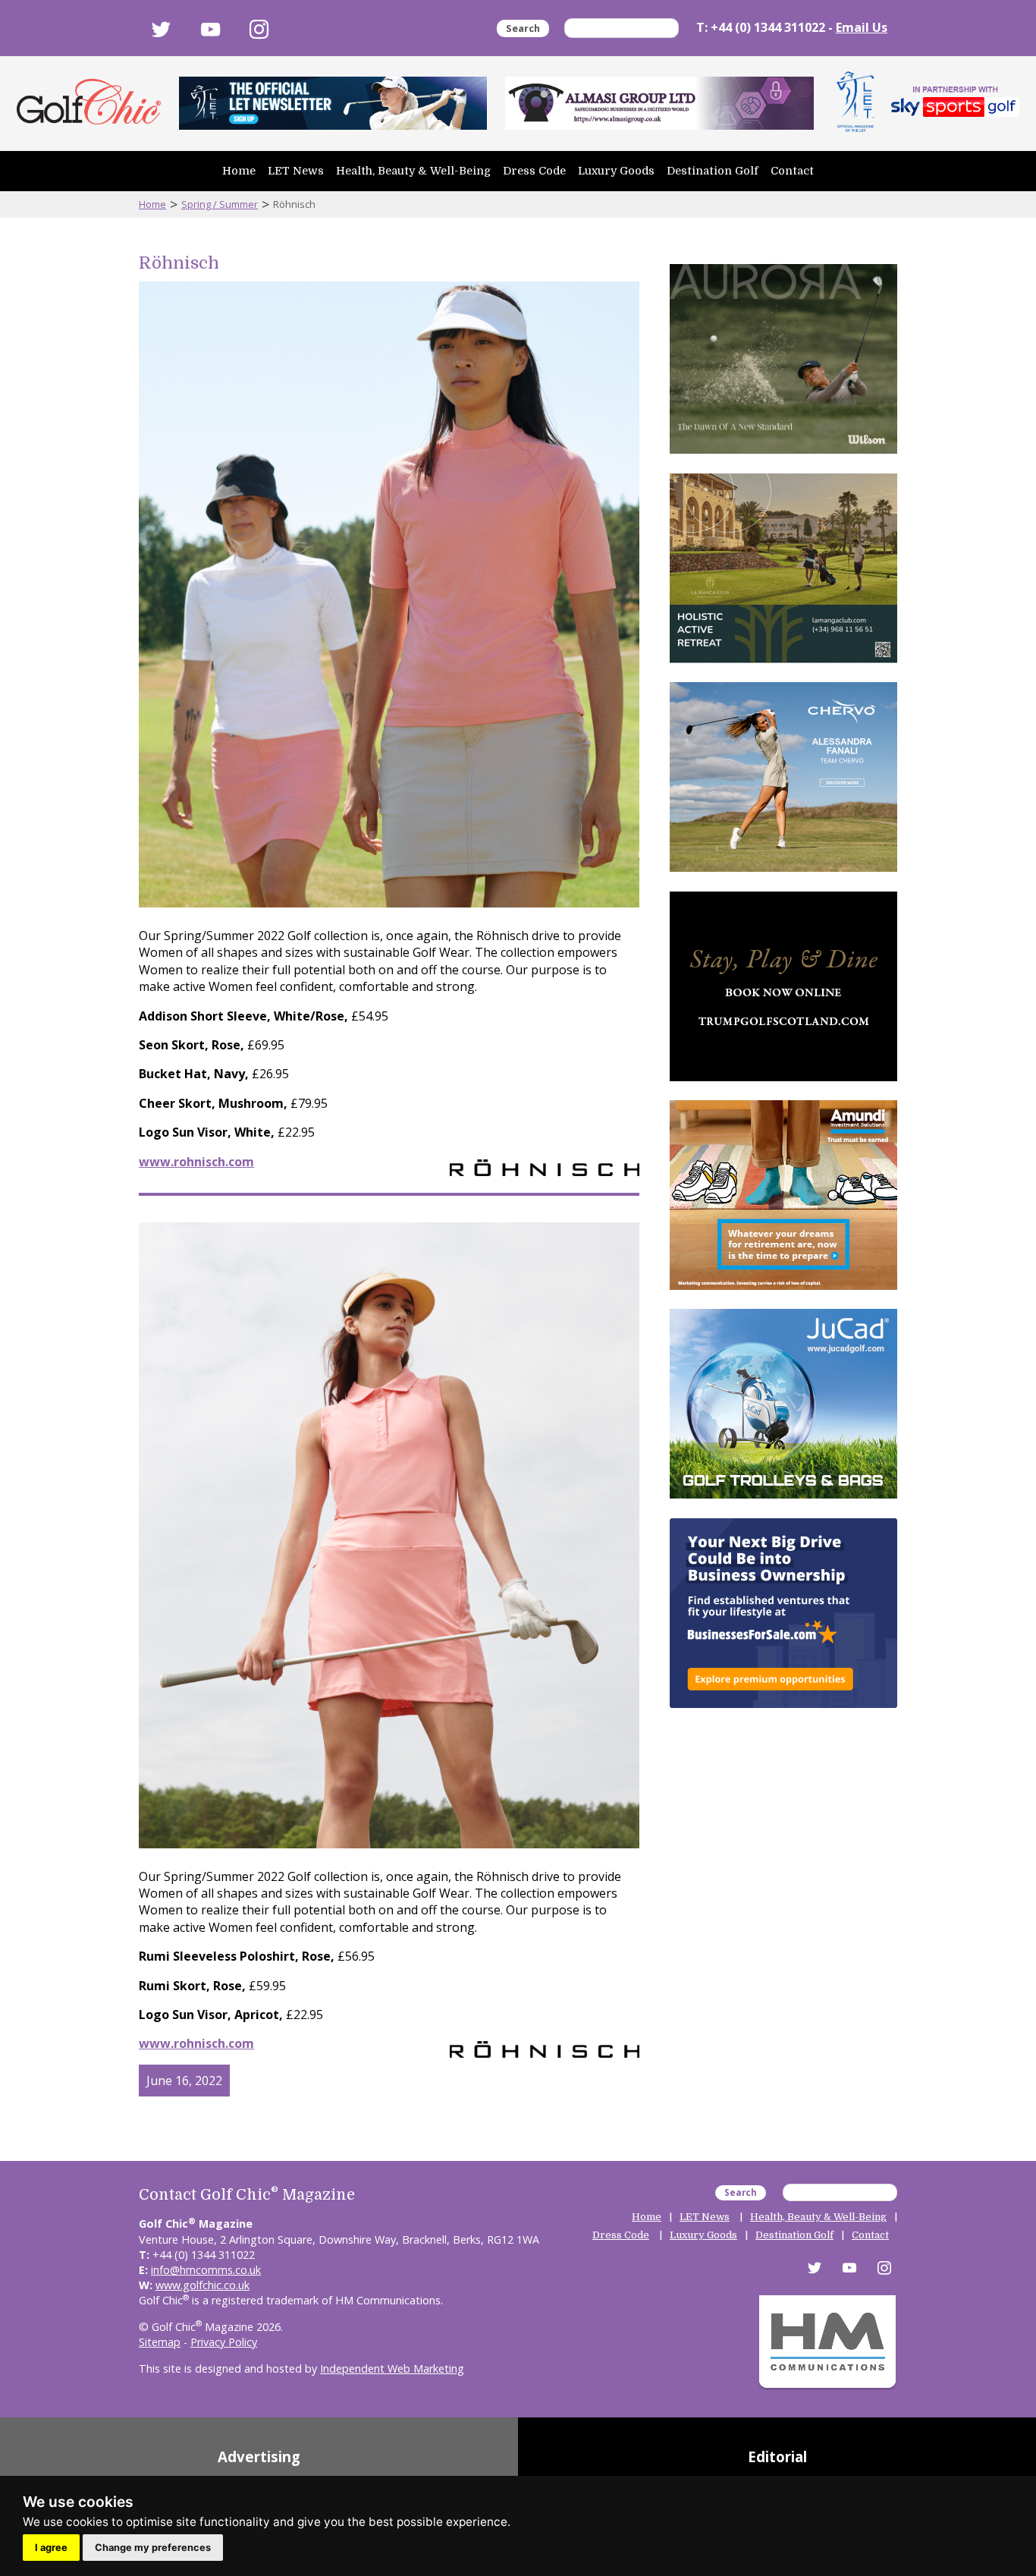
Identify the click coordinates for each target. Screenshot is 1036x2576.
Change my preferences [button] (153, 2548)
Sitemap (160, 2342)
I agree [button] (51, 2548)
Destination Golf (713, 171)
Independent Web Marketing (392, 2368)
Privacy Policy (224, 2342)
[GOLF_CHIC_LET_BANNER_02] (333, 103)
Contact (792, 171)
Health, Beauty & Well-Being (413, 171)
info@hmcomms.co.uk (206, 2270)
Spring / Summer (220, 204)
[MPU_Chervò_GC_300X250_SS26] (783, 875)
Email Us (862, 27)
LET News (296, 171)
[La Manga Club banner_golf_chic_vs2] (783, 666)
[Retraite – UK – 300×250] (783, 1293)
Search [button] (523, 28)
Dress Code (534, 171)
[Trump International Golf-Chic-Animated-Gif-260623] (783, 1084)
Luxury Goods (616, 171)
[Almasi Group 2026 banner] (659, 103)
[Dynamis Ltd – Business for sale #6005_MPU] (783, 1711)
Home (239, 171)
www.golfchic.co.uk (202, 2285)
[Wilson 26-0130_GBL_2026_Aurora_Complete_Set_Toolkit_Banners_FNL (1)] (783, 457)
